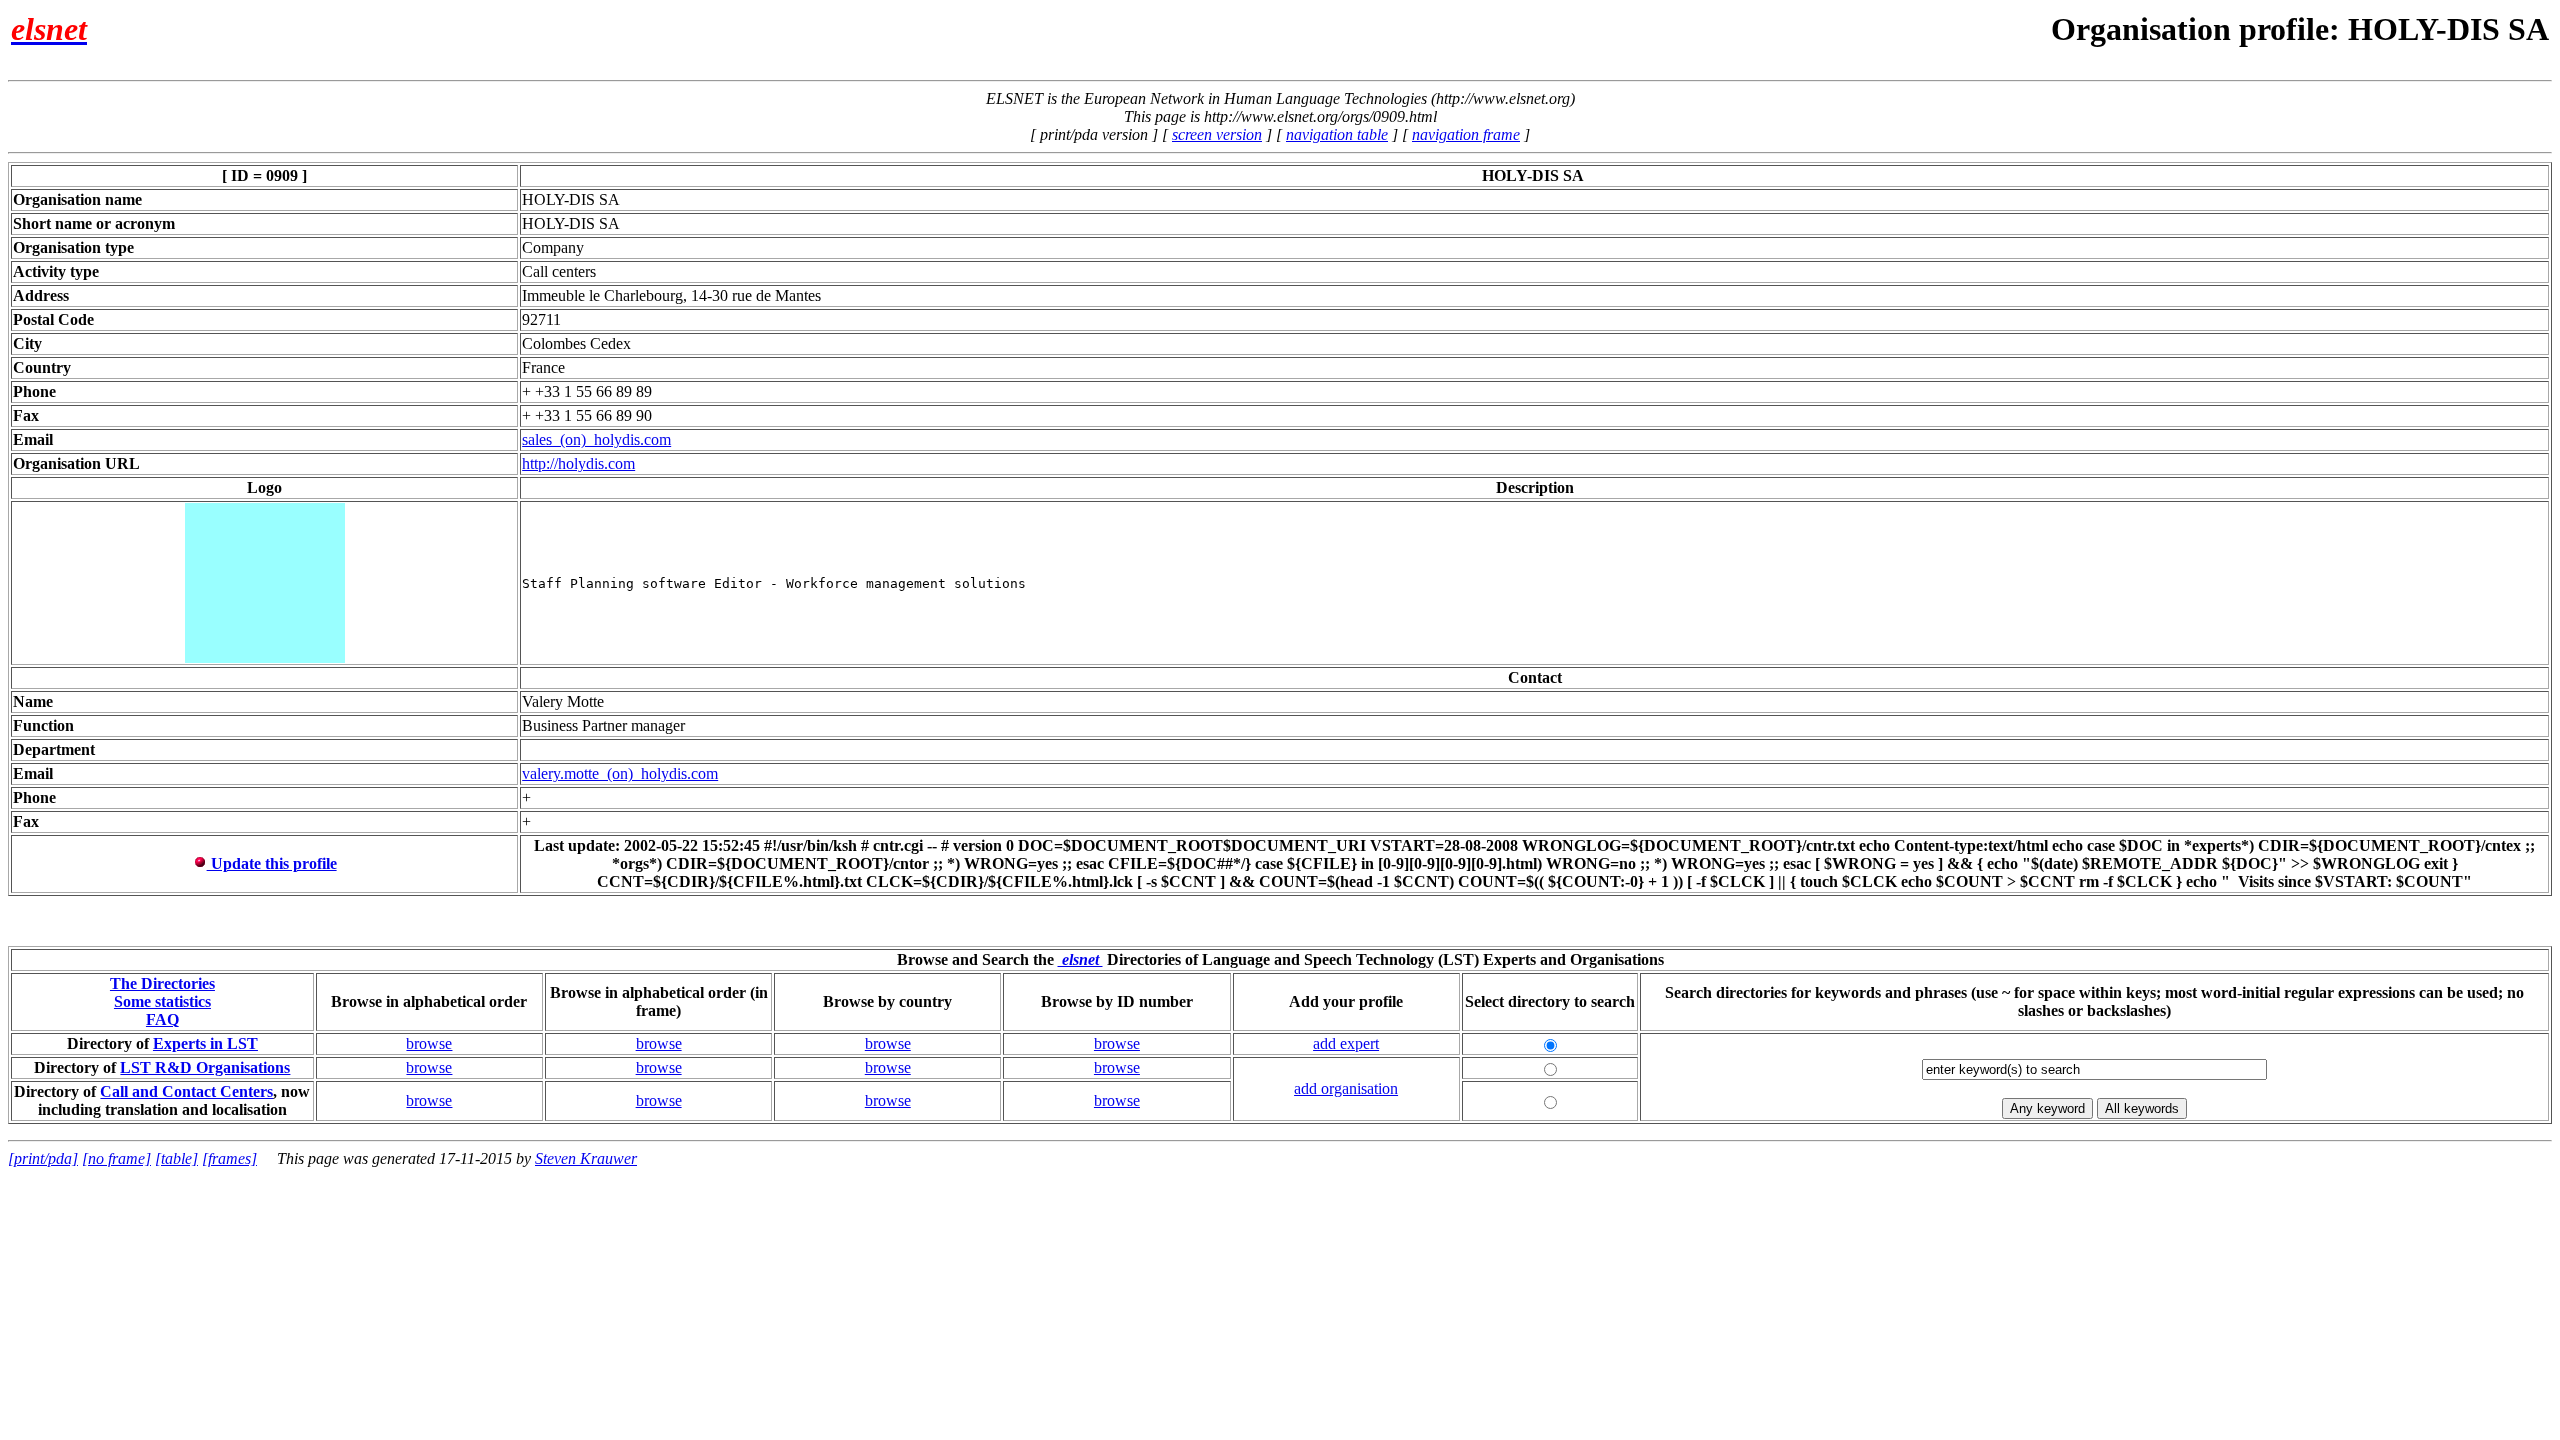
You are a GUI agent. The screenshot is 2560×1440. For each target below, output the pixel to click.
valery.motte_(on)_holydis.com (620, 773)
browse (429, 1043)
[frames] (229, 1158)
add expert (1346, 1043)
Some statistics (162, 1001)
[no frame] (116, 1158)
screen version (1217, 134)
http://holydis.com (578, 463)
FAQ (162, 1019)
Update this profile (272, 863)
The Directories (162, 983)
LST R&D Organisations (205, 1067)
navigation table (1337, 134)
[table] (176, 1158)
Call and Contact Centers (186, 1091)
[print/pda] (43, 1158)
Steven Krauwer (586, 1158)
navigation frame (1466, 134)
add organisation (1346, 1088)
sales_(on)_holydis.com (596, 439)
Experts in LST (205, 1043)
